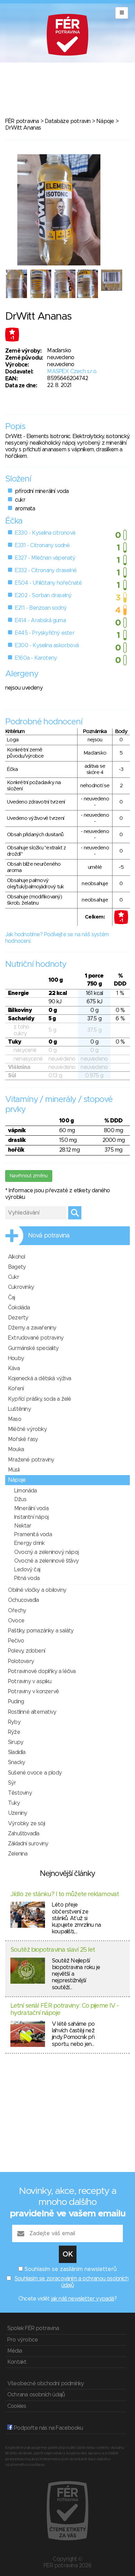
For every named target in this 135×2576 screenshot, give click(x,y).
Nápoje (105, 121)
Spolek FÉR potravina (33, 2328)
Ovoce (16, 1621)
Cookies (17, 2406)
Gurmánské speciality (33, 1348)
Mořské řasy (23, 1439)
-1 (12, 338)
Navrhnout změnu (29, 1176)
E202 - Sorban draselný (43, 595)
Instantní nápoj (31, 1517)
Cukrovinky (21, 1287)
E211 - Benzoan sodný (41, 608)
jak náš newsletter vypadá (83, 2299)
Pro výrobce (22, 2340)
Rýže (14, 1732)
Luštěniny (19, 1409)
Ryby (14, 1722)
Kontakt (17, 2362)
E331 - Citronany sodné (42, 545)
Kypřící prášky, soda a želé (39, 1399)
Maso (15, 1419)
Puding (16, 1702)
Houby (16, 1358)
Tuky (14, 1803)
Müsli (14, 1470)
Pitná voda (27, 1578)
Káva (14, 1368)
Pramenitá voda (33, 1534)
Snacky (16, 1762)
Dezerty (18, 1318)
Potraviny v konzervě (33, 1692)
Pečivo (16, 1641)
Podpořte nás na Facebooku (48, 2428)
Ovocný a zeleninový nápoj (46, 1552)
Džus (20, 1499)
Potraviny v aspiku (30, 1681)
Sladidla (17, 1752)
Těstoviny (20, 1793)
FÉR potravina (22, 121)
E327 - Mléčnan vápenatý (45, 558)
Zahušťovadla (24, 1834)
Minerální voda (31, 1508)
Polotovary (21, 1661)
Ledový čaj (27, 1570)
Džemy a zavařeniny (32, 1328)
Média (15, 2351)
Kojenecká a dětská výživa (39, 1378)
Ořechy (17, 1611)
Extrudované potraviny (36, 1338)
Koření (16, 1389)
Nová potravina (49, 1236)
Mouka (16, 1449)
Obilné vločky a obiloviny (37, 1590)
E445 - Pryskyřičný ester (45, 633)
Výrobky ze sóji (26, 1824)
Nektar (23, 1526)
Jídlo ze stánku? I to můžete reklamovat (65, 1894)
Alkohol (16, 1257)
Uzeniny (17, 1813)
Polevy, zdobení (26, 1651)
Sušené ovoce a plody (35, 1773)
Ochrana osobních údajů (36, 2395)
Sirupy (16, 1742)
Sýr (12, 1783)
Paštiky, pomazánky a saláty (41, 1631)
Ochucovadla (23, 1600)
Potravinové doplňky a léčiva (42, 1671)
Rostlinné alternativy (32, 1712)
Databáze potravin (67, 121)
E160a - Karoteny (36, 658)
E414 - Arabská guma (40, 620)
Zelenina (18, 1854)
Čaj (12, 1298)
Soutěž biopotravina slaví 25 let (53, 1950)
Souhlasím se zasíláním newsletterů (71, 2269)
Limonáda (26, 1491)
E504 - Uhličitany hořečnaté (48, 583)
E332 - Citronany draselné (46, 570)
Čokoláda (19, 1308)
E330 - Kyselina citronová (45, 533)
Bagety (17, 1267)
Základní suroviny (28, 1844)
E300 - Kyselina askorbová (47, 645)
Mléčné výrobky (27, 1429)
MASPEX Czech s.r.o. (72, 371)
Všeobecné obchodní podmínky (46, 2384)
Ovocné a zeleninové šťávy (46, 1561)
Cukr (13, 1277)
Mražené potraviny (31, 1460)
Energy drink (29, 1543)
